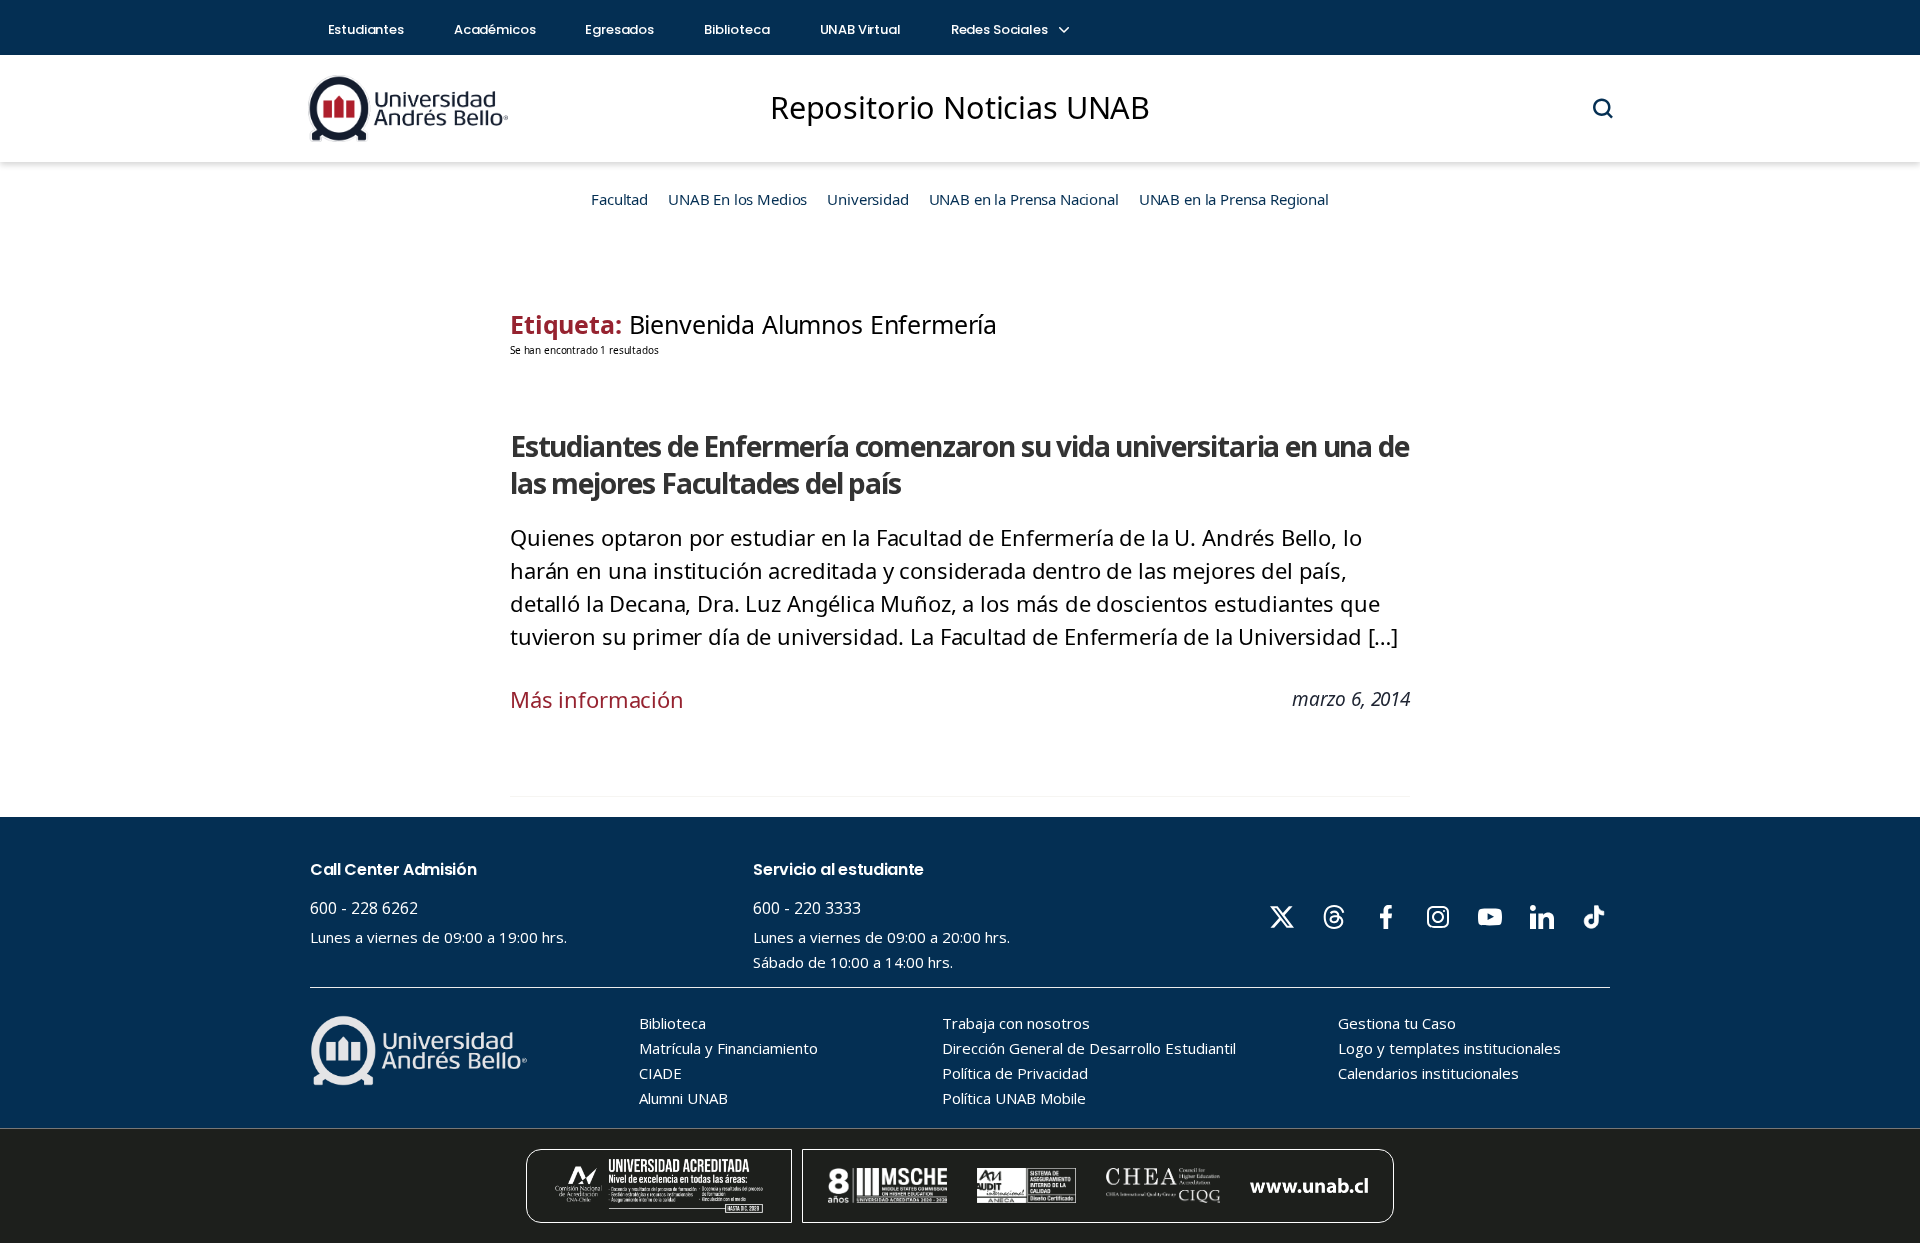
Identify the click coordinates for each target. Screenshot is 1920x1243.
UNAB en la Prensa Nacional (1024, 199)
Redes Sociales (1001, 29)
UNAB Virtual (860, 29)
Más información (597, 699)
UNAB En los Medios (737, 199)
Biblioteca (737, 29)
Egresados (619, 29)
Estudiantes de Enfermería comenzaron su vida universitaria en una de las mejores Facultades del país (959, 464)
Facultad (619, 199)
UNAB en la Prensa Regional (1234, 199)
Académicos (495, 29)
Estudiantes (366, 29)
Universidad (867, 199)
